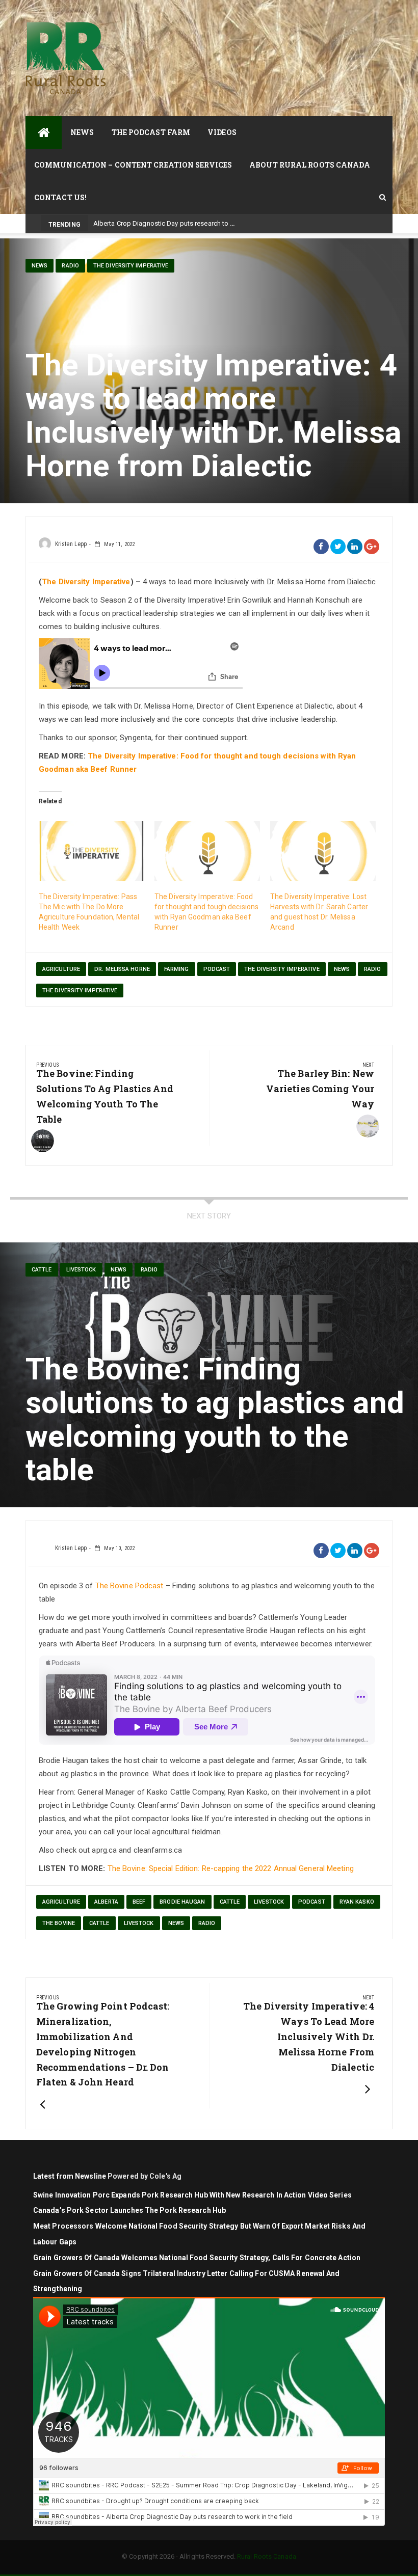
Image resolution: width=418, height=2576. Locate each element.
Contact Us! (60, 197)
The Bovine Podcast (129, 1586)
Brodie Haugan (182, 1902)
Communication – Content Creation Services (133, 165)
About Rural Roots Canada (310, 165)
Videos (222, 132)
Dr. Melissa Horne (122, 969)
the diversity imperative (282, 969)
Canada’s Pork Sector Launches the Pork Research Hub (129, 2210)
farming (177, 969)
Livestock (269, 1902)
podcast (217, 969)
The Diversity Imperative (131, 266)
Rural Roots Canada (267, 2556)
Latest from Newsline (70, 2176)
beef (139, 1902)
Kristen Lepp (71, 544)
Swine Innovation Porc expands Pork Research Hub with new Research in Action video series (192, 2195)
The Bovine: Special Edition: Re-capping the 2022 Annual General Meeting (231, 1868)
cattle (42, 1270)
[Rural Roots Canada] (44, 132)
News (82, 132)
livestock (81, 1270)
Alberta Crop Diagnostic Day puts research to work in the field (186, 223)
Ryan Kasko (357, 1902)
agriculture (61, 969)
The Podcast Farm (151, 132)
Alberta (106, 1902)
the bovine (59, 1923)
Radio (70, 266)
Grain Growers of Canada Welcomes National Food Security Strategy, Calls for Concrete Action (198, 2258)
